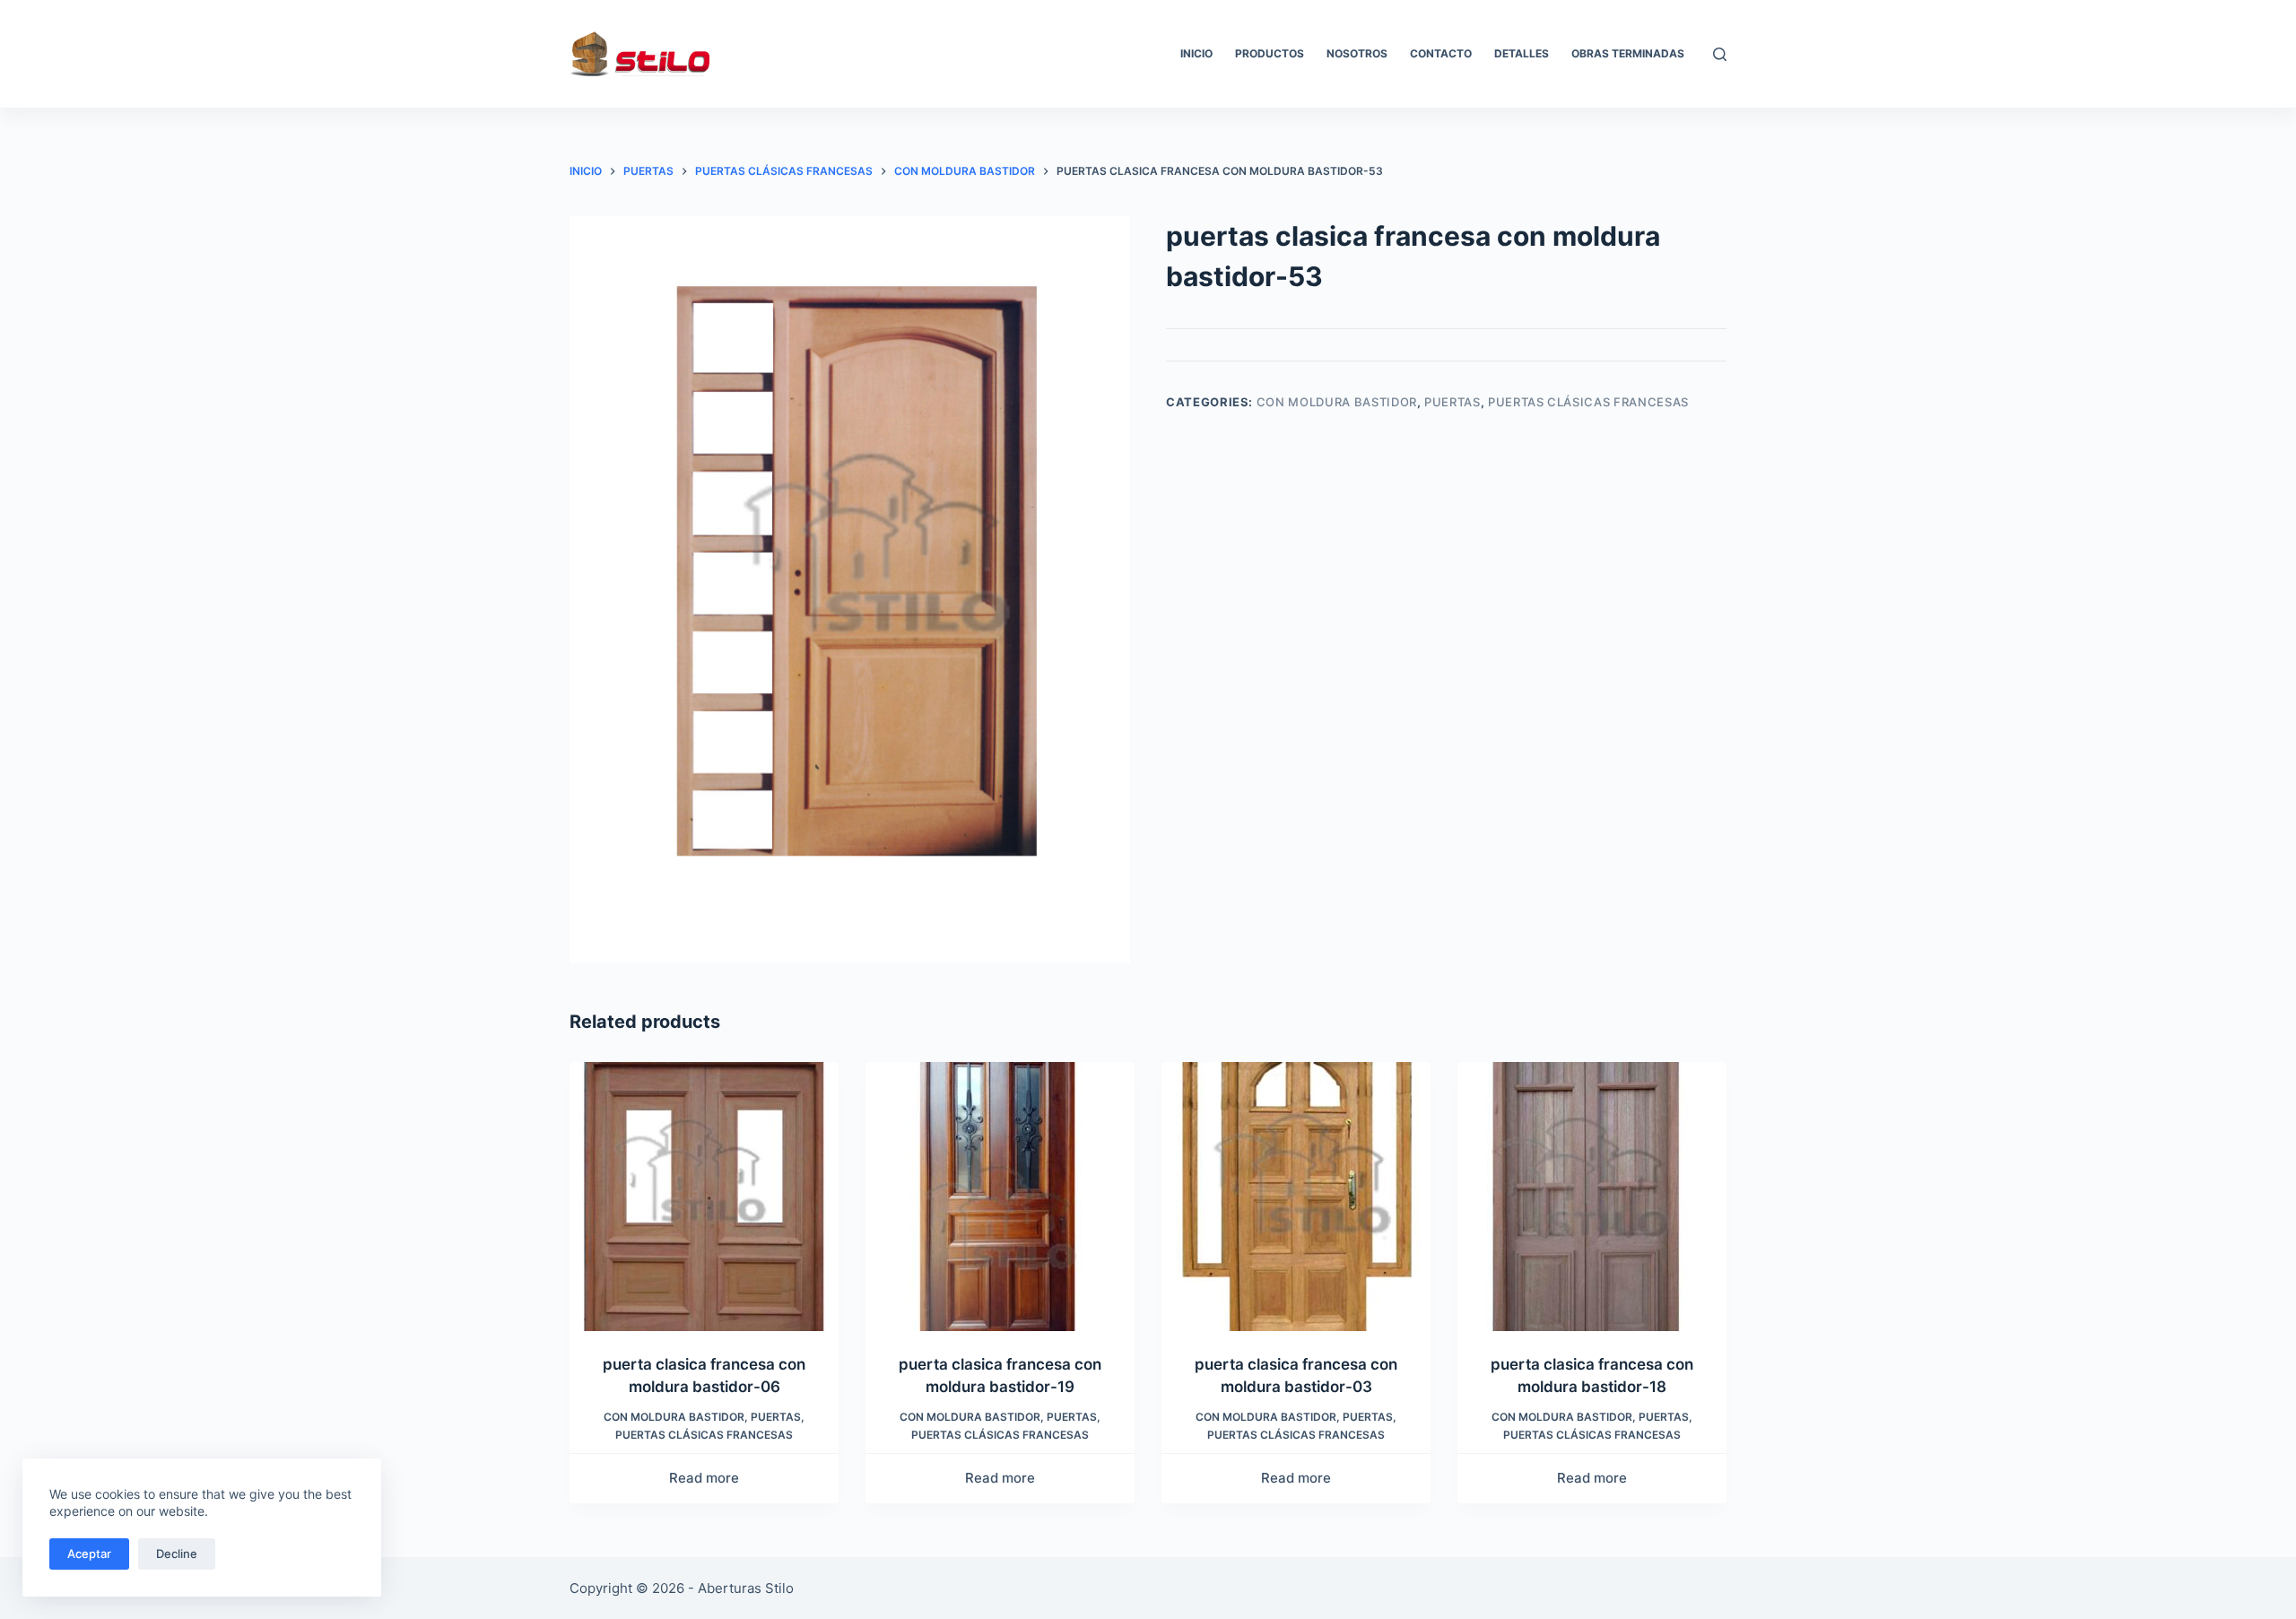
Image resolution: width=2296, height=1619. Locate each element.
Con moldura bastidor (1337, 402)
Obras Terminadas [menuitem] (1628, 53)
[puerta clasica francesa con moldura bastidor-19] (1000, 1197)
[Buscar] (1720, 54)
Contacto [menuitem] (1441, 53)
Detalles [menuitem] (1522, 53)
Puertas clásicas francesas (1588, 402)
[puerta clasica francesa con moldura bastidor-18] (1592, 1197)
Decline (177, 1554)
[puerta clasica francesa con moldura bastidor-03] (1296, 1197)
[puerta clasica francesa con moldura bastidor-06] (704, 1197)
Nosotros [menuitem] (1357, 53)
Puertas (1452, 402)
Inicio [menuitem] (1196, 53)
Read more (704, 1478)
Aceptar (89, 1554)
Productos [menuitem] (1270, 53)
